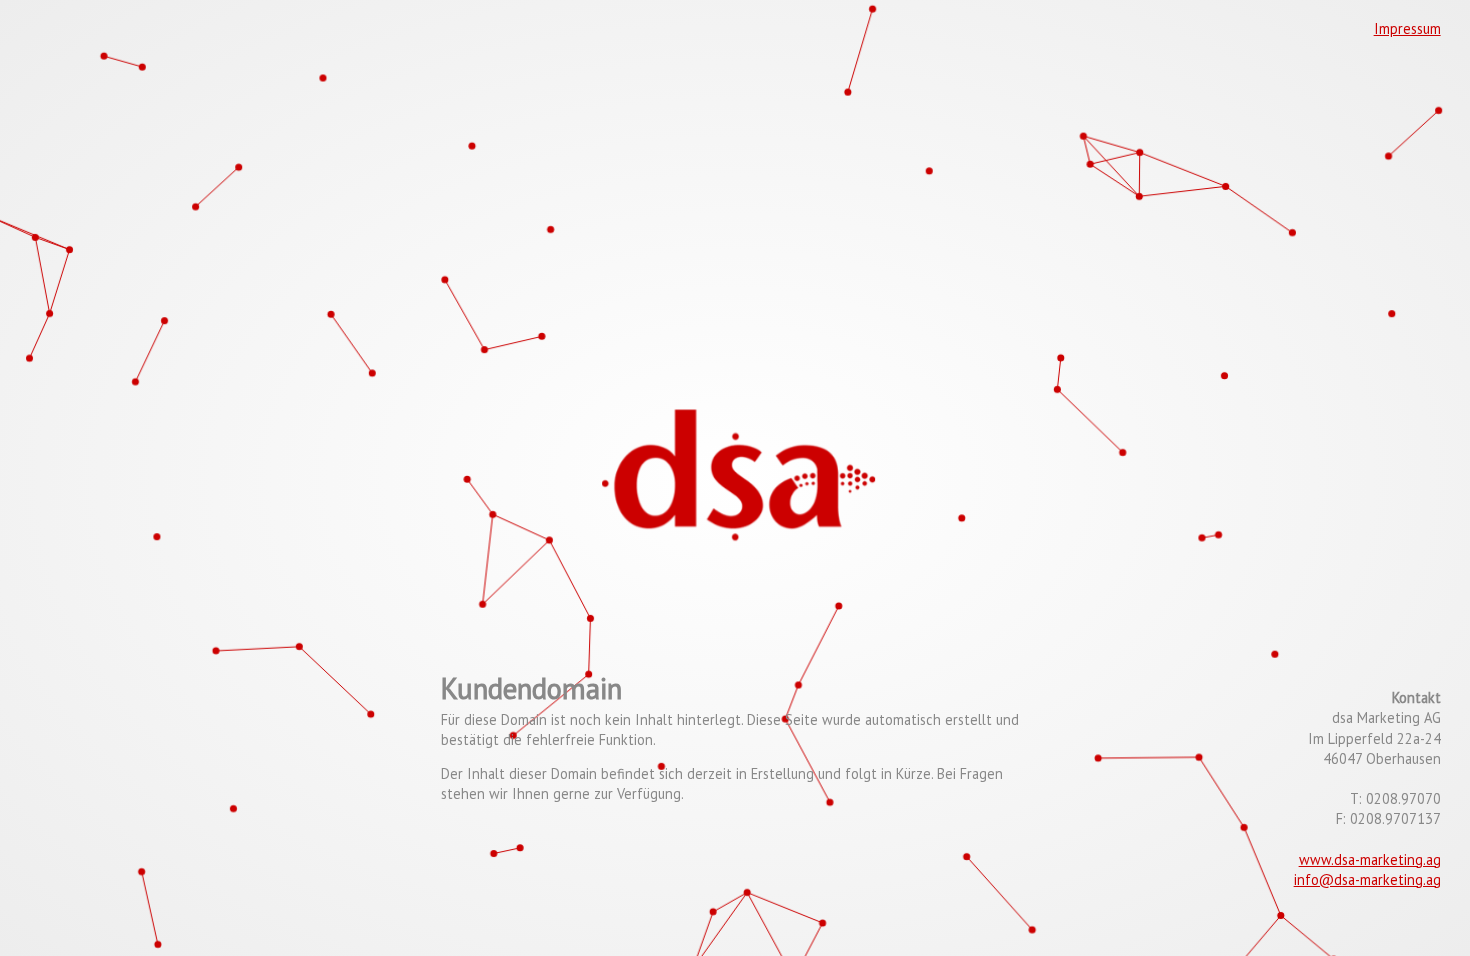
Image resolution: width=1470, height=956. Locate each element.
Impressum (1407, 28)
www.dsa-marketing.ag (1370, 859)
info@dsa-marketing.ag (1367, 879)
